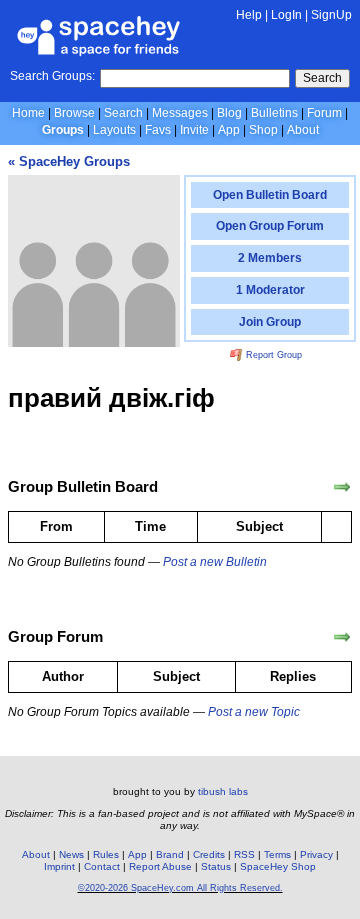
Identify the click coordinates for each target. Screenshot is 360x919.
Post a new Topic (254, 712)
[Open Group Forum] (342, 637)
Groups (63, 130)
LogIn (286, 15)
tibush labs (223, 791)
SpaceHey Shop (278, 866)
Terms (277, 854)
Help (249, 15)
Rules (106, 854)
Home (28, 113)
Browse (74, 113)
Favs (158, 130)
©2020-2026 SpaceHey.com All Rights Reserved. (180, 888)
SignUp (331, 15)
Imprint (59, 866)
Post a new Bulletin (215, 562)
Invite (194, 130)
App (229, 130)
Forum (324, 113)
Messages (180, 113)
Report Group (272, 355)
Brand (170, 854)
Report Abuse (160, 866)
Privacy (316, 854)
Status (216, 866)
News (71, 854)
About (303, 130)
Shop (263, 130)
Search (322, 78)
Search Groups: (52, 76)
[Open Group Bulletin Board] (342, 487)
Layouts (114, 130)
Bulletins (274, 113)
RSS (244, 854)
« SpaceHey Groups (69, 161)
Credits (209, 854)
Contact (102, 866)
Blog (229, 113)
